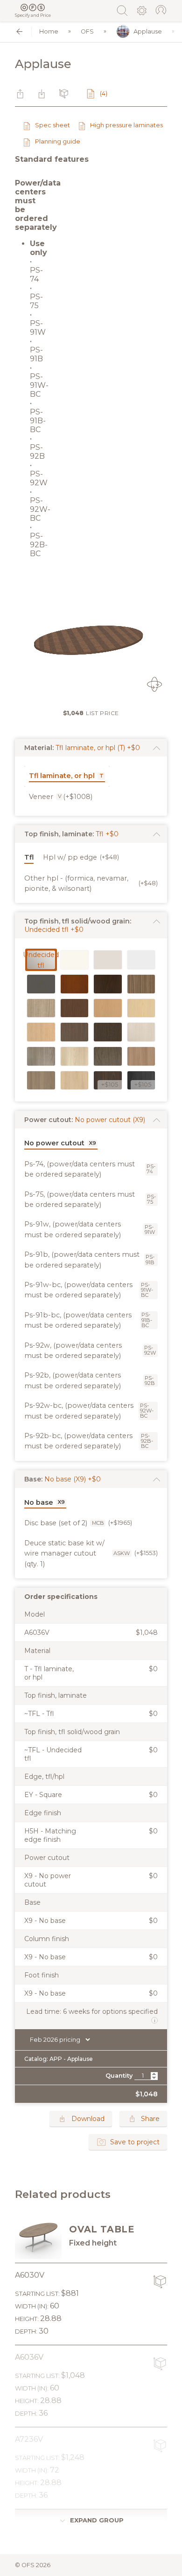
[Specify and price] (33, 7)
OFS (87, 31)
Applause (148, 31)
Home (49, 31)
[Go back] (19, 31)
